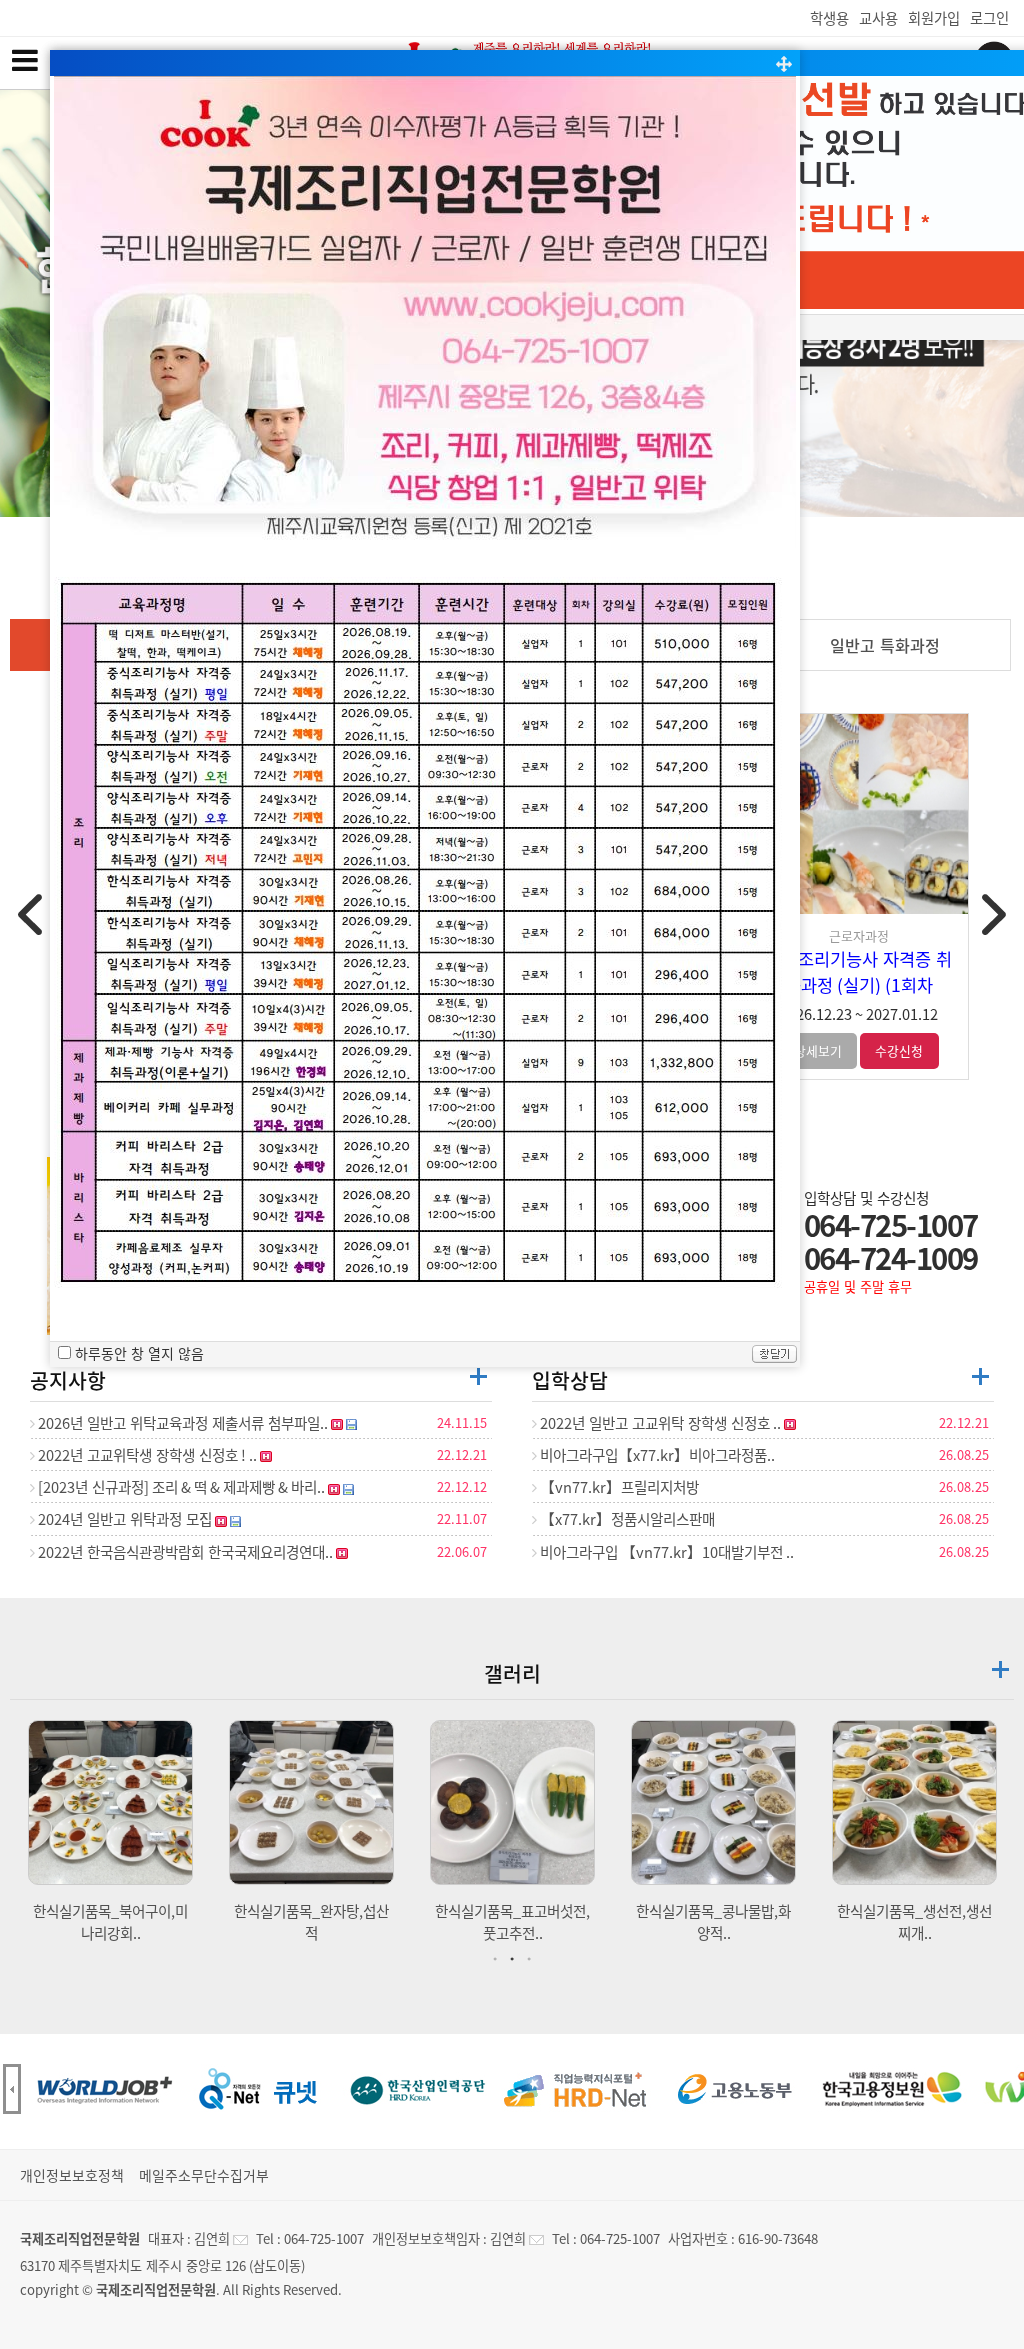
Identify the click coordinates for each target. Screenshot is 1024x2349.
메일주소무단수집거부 (204, 2175)
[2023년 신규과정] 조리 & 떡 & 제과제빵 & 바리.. (181, 1487)
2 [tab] (515, 1959)
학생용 (829, 18)
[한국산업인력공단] (418, 2089)
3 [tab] (532, 1959)
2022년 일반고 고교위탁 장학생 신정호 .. (660, 1423)
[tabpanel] (110, 1832)
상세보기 (818, 1050)
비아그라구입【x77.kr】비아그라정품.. (656, 1455)
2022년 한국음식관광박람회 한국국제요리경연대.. (185, 1552)
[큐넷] (260, 2089)
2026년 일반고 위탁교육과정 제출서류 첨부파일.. (183, 1423)
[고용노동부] (734, 2089)
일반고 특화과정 (885, 645)
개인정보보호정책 (72, 2175)
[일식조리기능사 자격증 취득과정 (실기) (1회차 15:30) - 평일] (858, 814)
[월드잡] (102, 2089)
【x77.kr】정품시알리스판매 (626, 1519)
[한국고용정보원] (892, 2089)
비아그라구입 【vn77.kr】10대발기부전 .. (665, 1552)
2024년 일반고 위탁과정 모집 (125, 1519)
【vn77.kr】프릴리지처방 (618, 1487)
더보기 (478, 1376)
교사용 (878, 18)
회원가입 (934, 18)
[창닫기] (774, 1356)
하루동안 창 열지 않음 (139, 1353)
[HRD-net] (576, 2089)
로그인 (989, 18)
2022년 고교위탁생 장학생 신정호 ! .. (147, 1455)
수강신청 (899, 1050)
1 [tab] (498, 1959)
